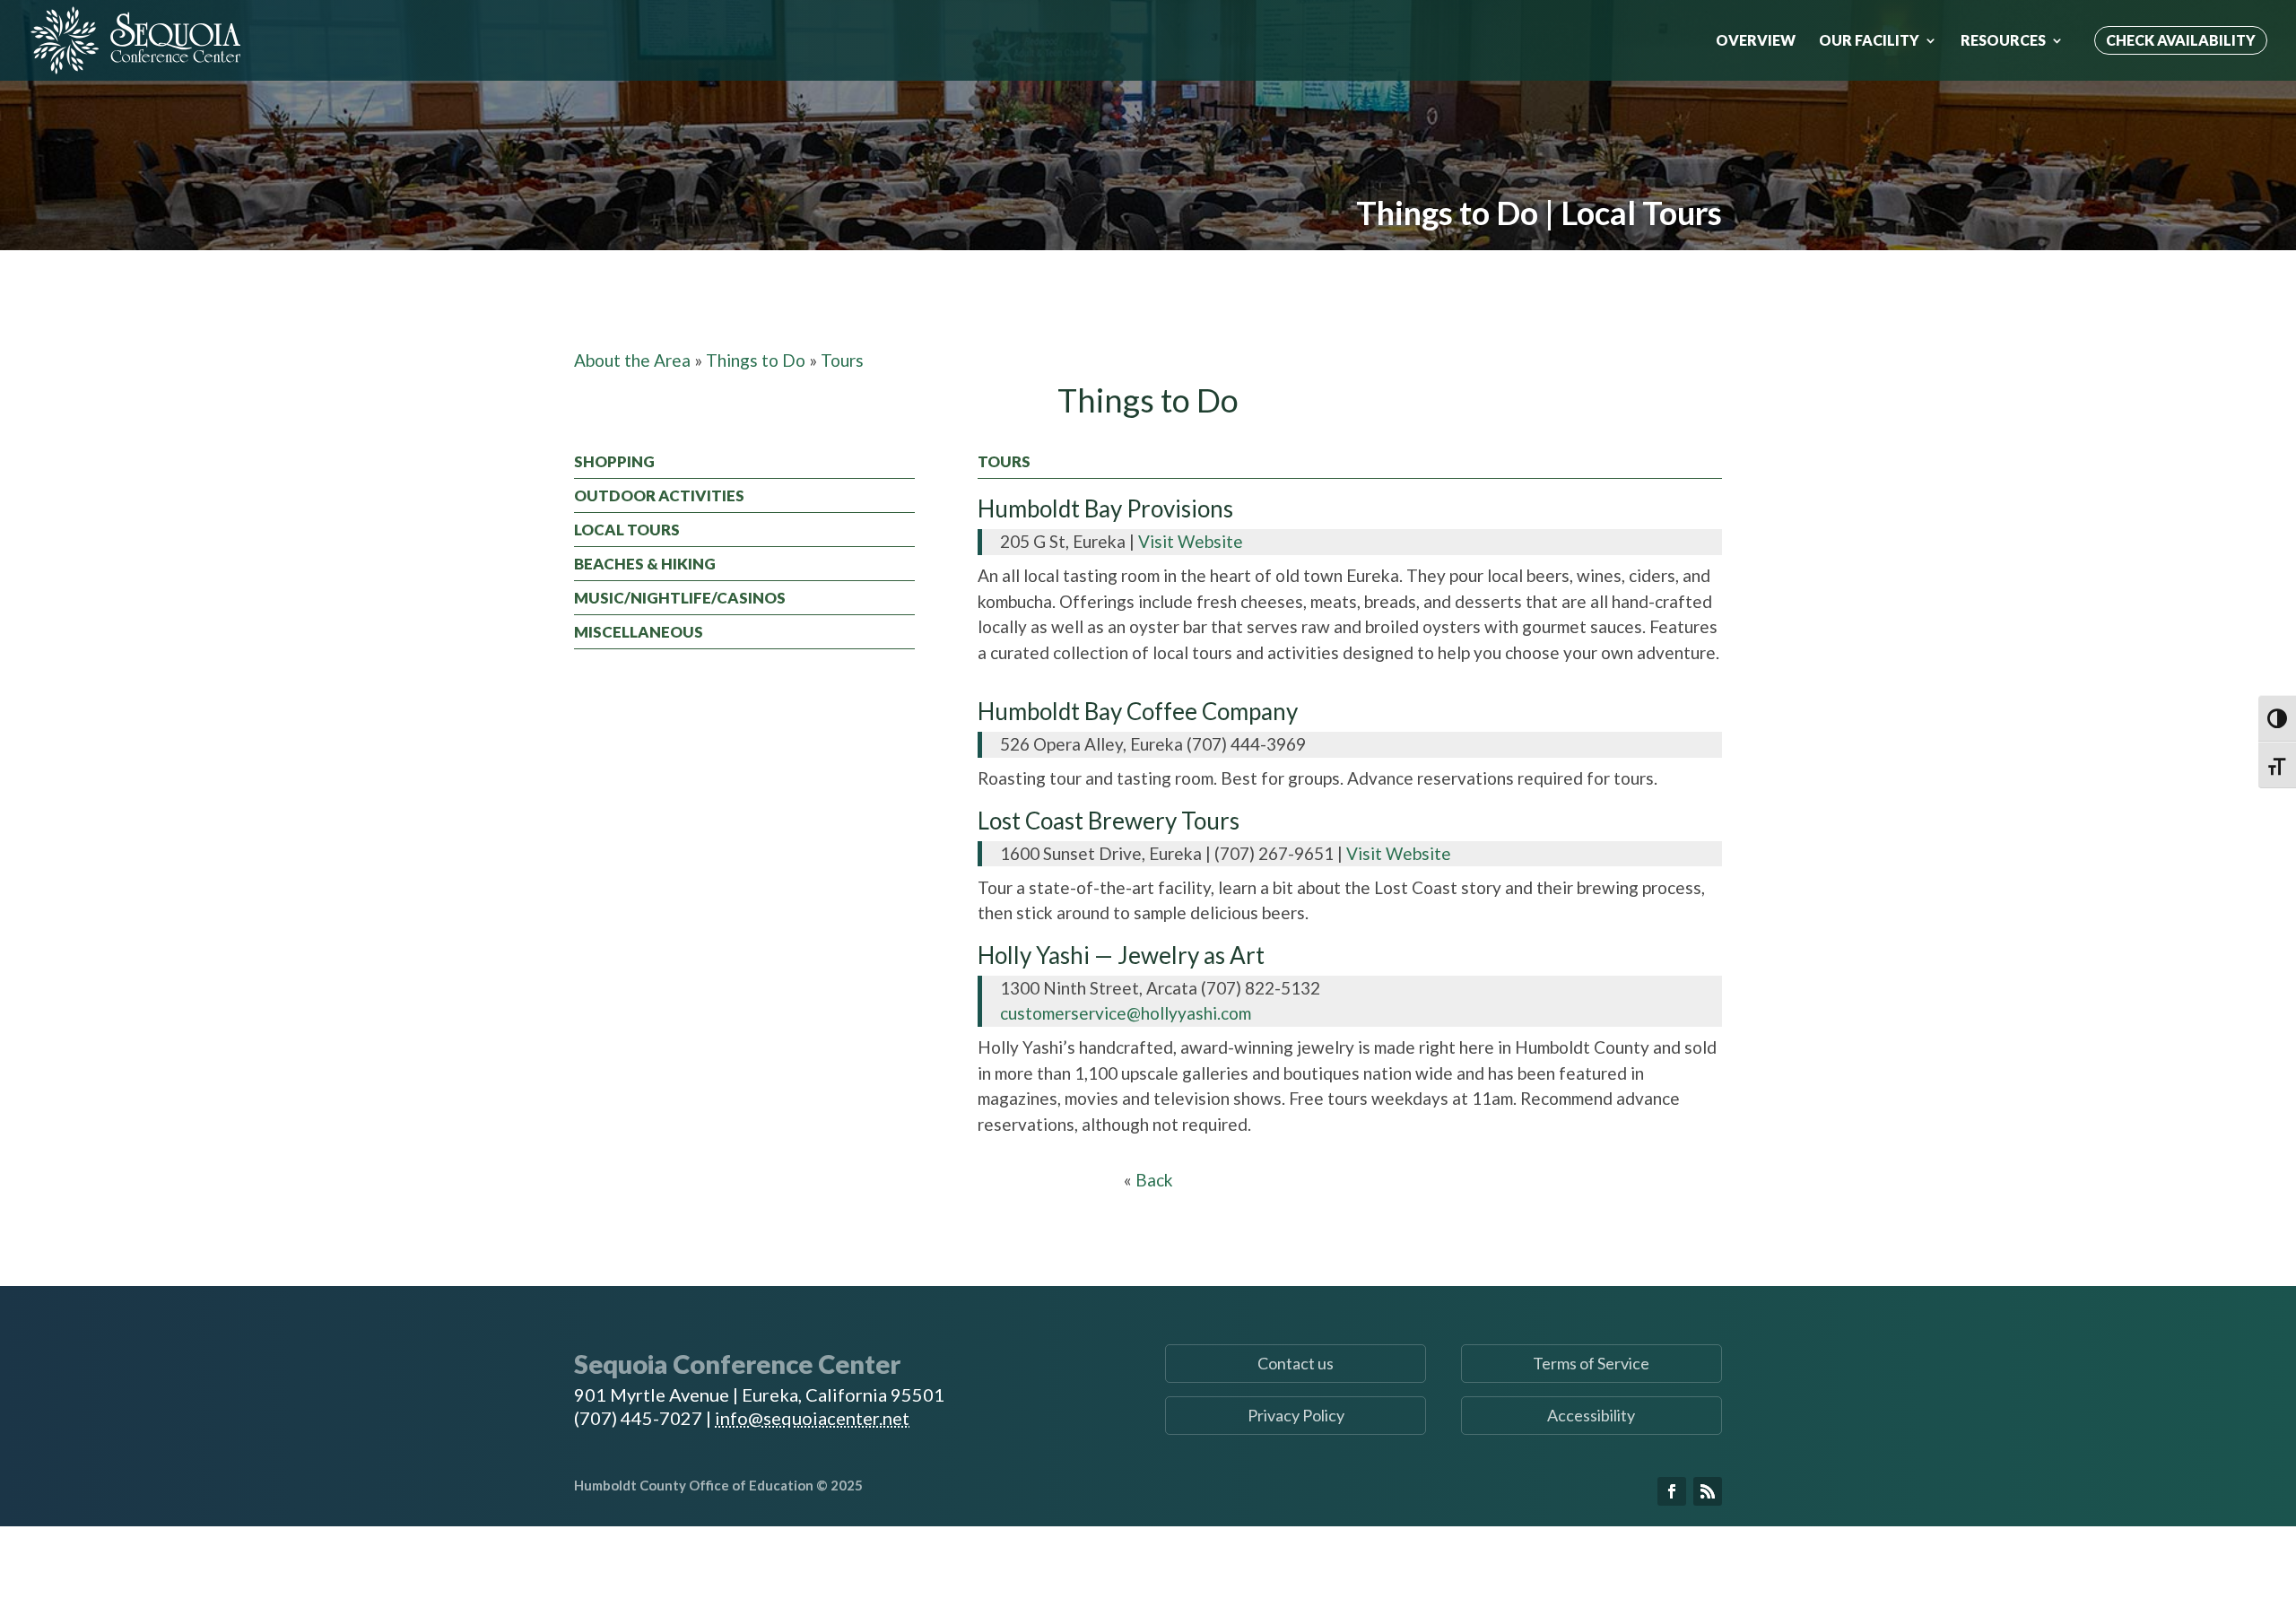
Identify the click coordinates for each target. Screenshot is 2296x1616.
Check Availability (2181, 40)
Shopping (614, 461)
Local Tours (627, 530)
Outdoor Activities (659, 495)
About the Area (632, 360)
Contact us (1296, 1363)
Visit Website (1191, 541)
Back (1154, 1180)
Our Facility (1869, 41)
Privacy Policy (1296, 1415)
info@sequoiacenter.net (812, 1418)
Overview (1756, 41)
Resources (2003, 41)
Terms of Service (1591, 1363)
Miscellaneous (639, 632)
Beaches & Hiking (645, 564)
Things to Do (756, 360)
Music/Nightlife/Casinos (680, 598)
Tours (842, 360)
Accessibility (1591, 1415)
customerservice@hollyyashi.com (1126, 1013)
